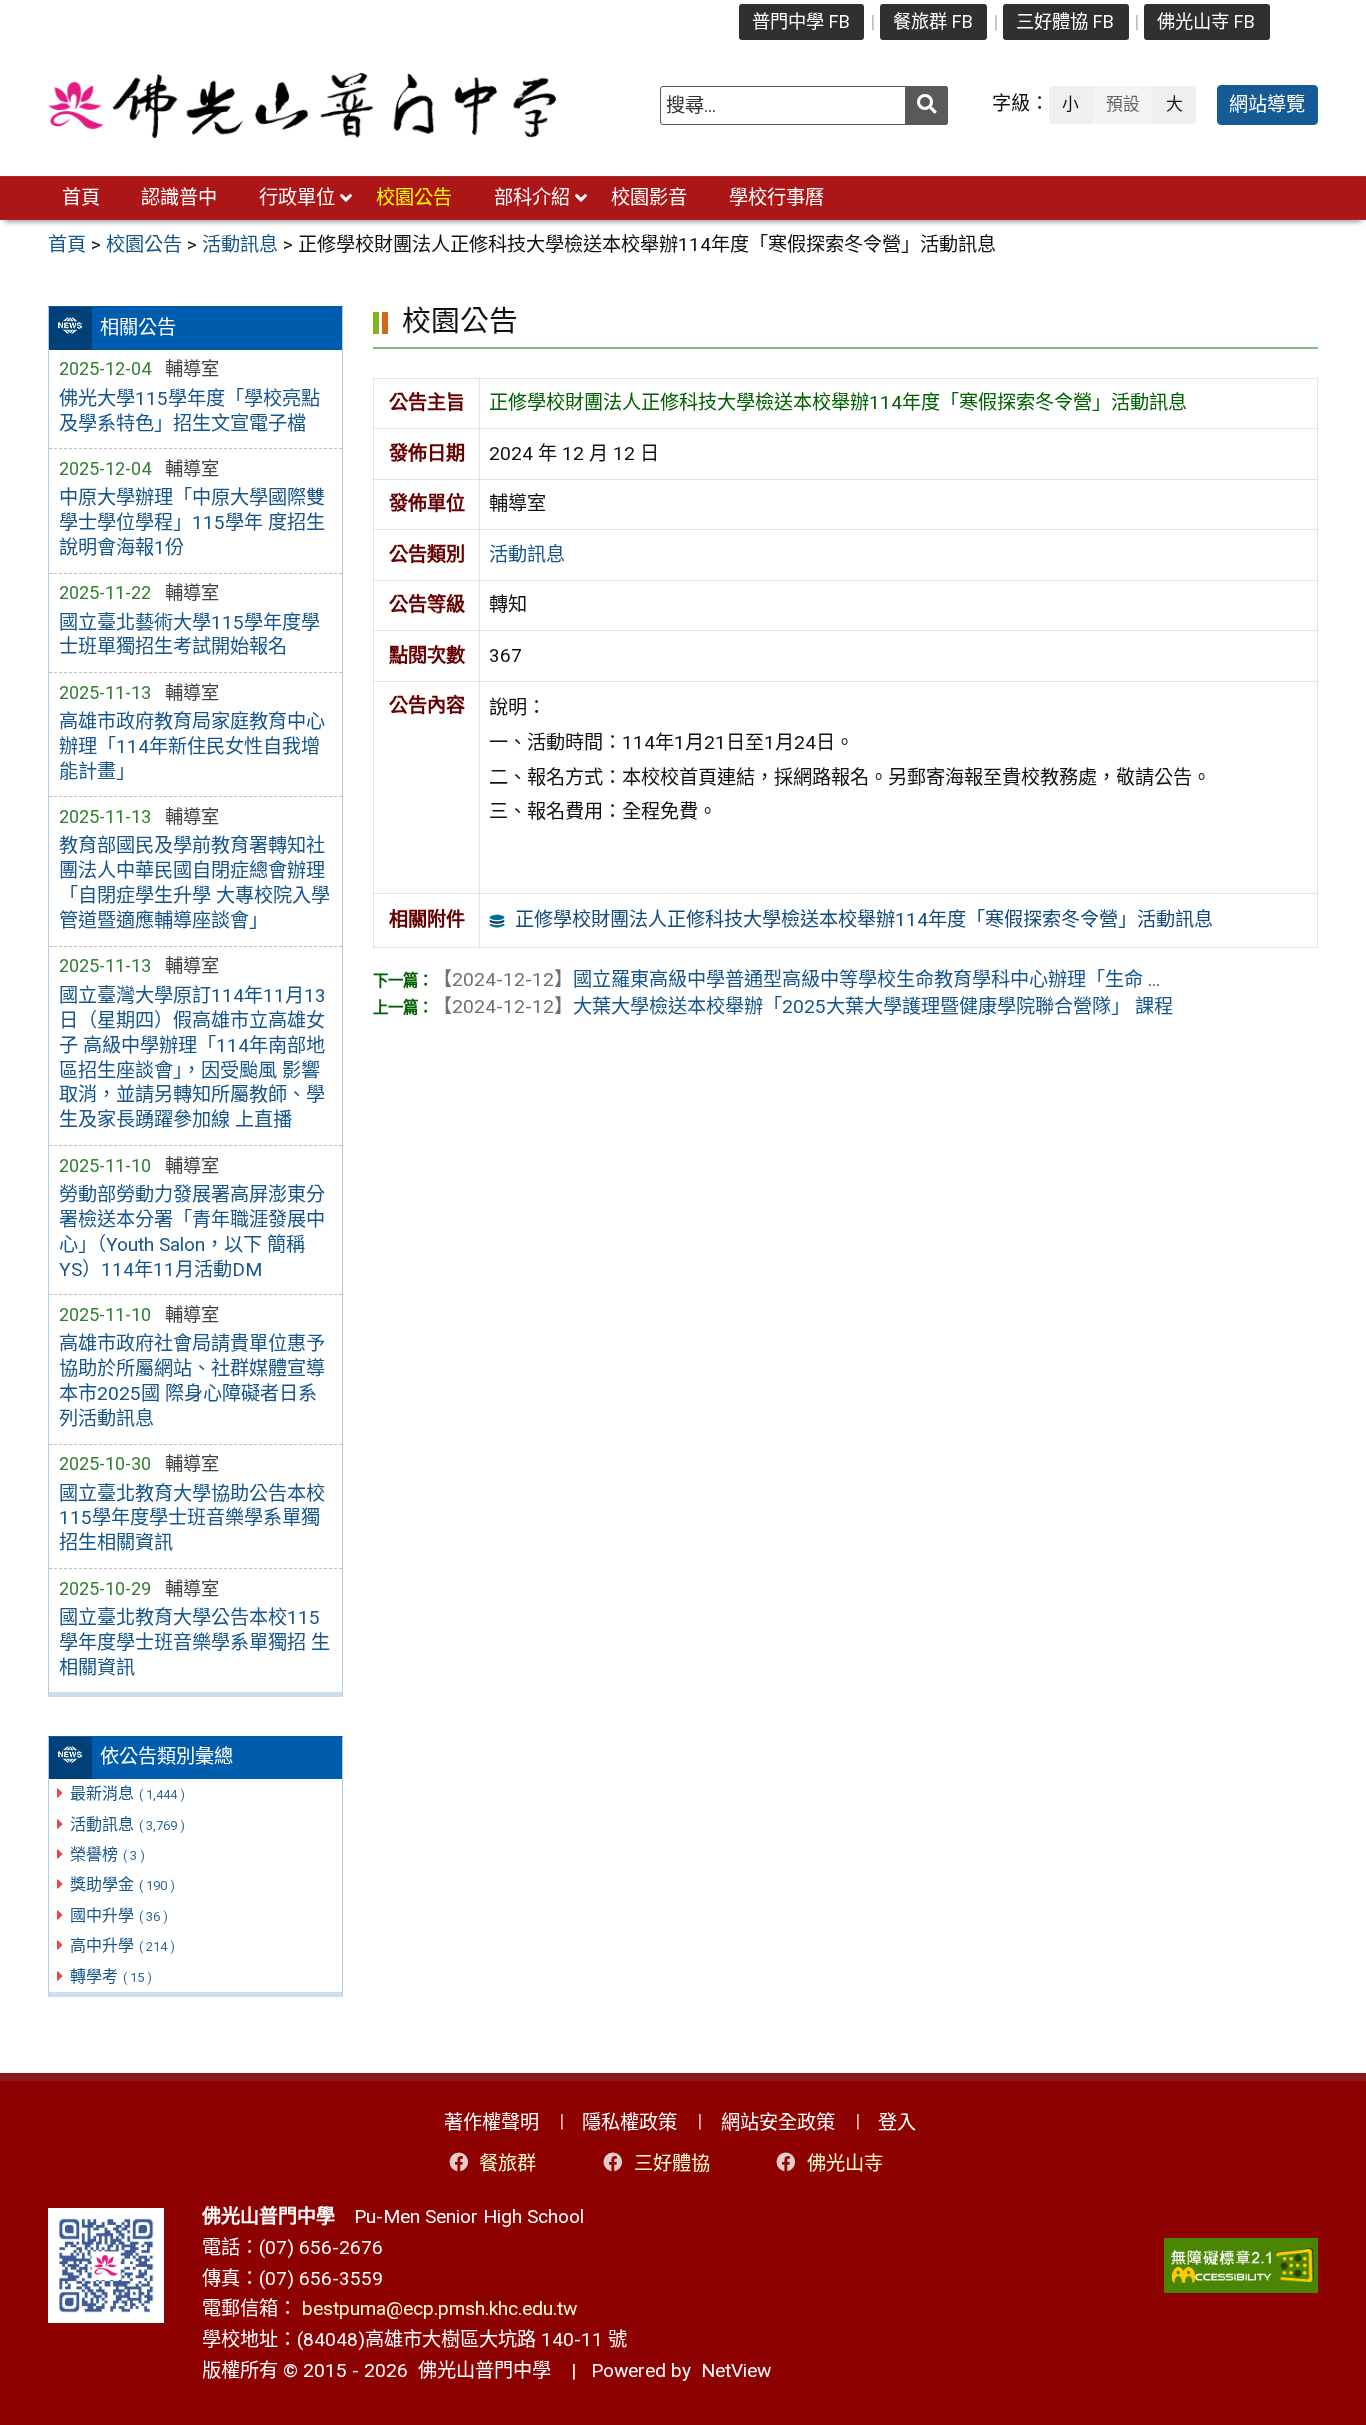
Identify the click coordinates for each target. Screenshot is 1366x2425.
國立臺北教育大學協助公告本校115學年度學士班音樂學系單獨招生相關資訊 (192, 1518)
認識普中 (179, 197)
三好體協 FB (1065, 21)
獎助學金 (122, 1884)
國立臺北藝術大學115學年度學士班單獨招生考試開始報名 (189, 635)
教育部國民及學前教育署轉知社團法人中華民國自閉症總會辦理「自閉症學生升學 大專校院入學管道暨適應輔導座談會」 (194, 883)
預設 (1123, 104)
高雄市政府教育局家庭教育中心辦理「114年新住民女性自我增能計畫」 (192, 746)
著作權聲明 (491, 2122)
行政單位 (297, 197)
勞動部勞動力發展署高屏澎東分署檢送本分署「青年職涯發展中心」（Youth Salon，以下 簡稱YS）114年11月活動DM (192, 1232)
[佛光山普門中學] (302, 105)
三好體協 (672, 2162)
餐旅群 (507, 2162)
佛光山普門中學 (479, 2370)
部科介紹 (532, 197)
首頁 (81, 197)
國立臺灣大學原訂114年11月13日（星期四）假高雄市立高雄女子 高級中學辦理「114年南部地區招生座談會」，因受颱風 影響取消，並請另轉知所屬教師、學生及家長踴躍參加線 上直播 (192, 1058)
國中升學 (119, 1915)
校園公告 (414, 197)
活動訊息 (127, 1824)
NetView (736, 2370)
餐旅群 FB (933, 21)
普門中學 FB (801, 21)
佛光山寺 (845, 2162)
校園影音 (649, 197)
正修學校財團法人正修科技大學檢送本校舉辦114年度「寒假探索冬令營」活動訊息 (864, 919)
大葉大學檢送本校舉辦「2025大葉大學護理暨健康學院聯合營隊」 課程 (803, 1006)
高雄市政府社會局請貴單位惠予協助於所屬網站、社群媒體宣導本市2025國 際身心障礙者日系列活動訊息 (192, 1381)
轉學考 (111, 1976)
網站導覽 (1267, 104)
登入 (897, 2122)
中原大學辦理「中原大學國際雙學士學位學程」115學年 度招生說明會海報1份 (192, 522)
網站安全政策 (778, 2122)
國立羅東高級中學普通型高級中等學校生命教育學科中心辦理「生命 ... (796, 979)
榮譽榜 (107, 1854)
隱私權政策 (629, 2122)
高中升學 (122, 1945)
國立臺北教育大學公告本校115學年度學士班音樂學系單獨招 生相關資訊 (194, 1642)
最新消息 (127, 1793)
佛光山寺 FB (1206, 21)
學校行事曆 (776, 197)
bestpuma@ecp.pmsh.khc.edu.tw (439, 2308)
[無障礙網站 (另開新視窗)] (1241, 2265)
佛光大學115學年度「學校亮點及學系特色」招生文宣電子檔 (189, 411)
